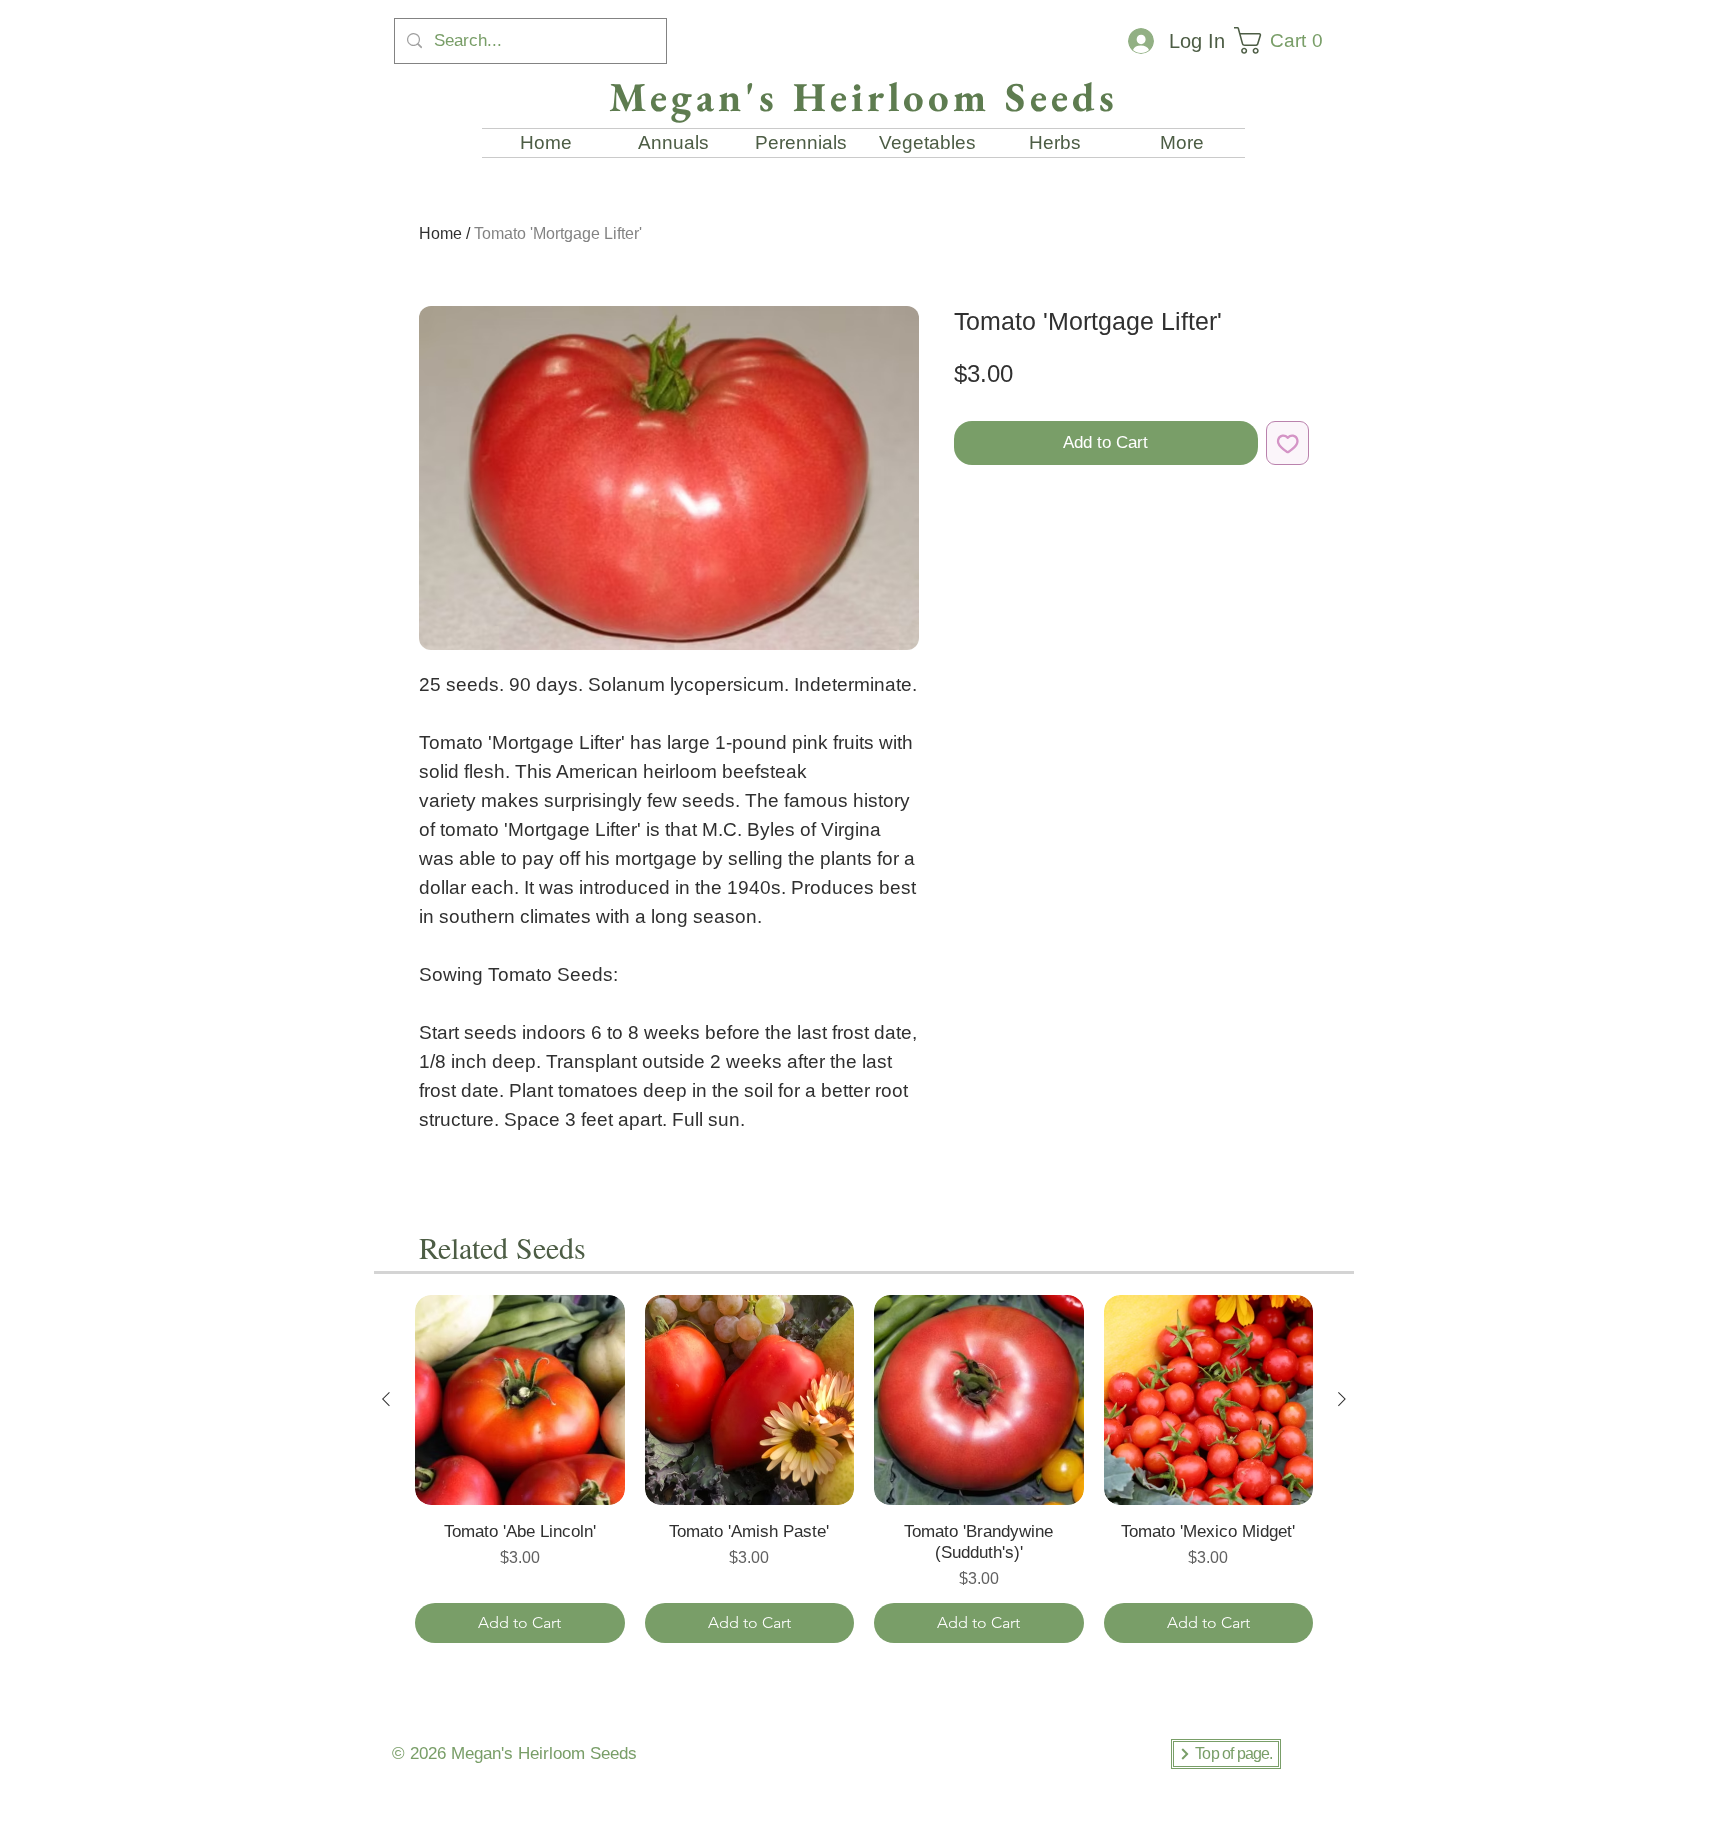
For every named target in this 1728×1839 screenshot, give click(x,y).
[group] (864, 1469)
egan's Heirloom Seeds (551, 1753)
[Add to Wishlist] (1288, 443)
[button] (1286, 40)
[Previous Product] (386, 1399)
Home (440, 233)
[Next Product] (1342, 1399)
